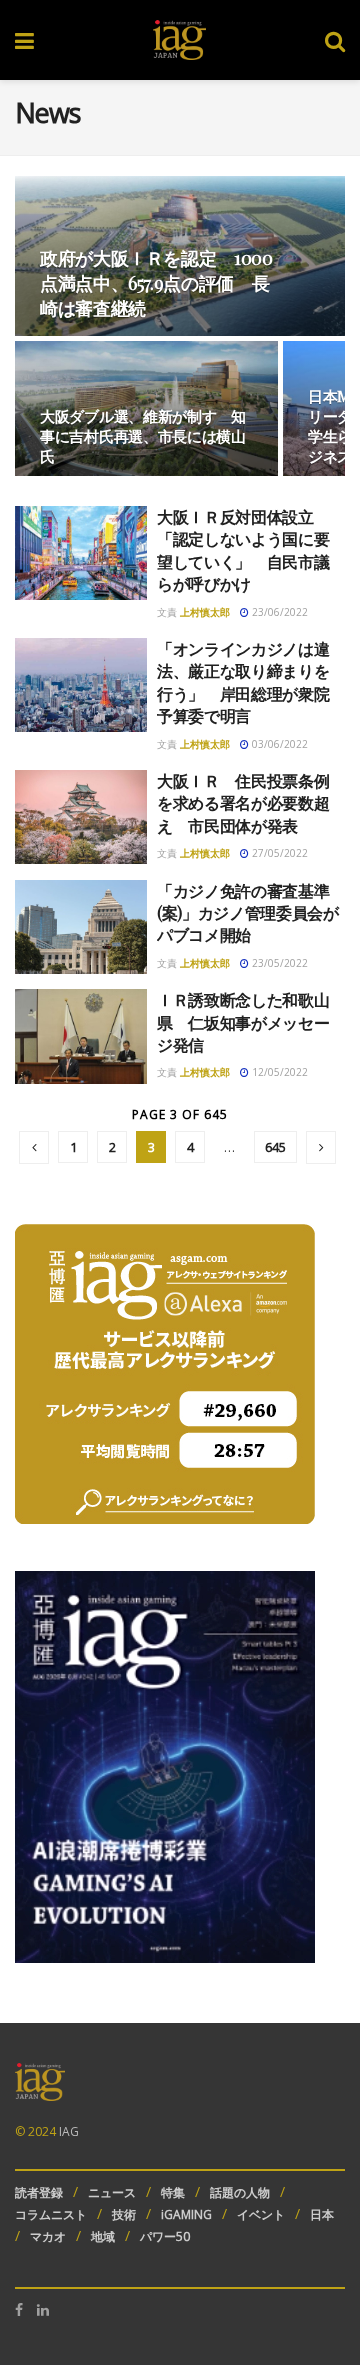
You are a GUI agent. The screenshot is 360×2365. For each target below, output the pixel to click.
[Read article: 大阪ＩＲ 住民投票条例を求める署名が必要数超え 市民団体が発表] (81, 817)
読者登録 (39, 2192)
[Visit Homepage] (179, 40)
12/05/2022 (278, 1072)
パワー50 (165, 2236)
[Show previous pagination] (34, 1147)
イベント (261, 2214)
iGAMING (186, 2214)
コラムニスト (51, 2214)
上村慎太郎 (205, 612)
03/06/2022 (278, 744)
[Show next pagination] (321, 1147)
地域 (103, 2236)
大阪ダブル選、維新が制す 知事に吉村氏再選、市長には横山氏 (143, 436)
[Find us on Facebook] (19, 2310)
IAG (69, 2131)
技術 (124, 2214)
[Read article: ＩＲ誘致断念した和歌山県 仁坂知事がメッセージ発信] (81, 1036)
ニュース (112, 2192)
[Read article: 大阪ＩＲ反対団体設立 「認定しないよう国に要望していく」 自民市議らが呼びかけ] (81, 553)
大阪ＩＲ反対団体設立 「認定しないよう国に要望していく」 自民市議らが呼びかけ (243, 550)
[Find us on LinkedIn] (43, 2310)
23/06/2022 (278, 612)
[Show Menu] (24, 40)
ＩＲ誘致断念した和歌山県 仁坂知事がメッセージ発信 (243, 1022)
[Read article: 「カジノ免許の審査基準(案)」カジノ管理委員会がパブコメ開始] (81, 927)
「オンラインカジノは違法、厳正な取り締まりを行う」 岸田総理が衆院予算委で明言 (243, 682)
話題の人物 (240, 2192)
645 (275, 1147)
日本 (322, 2214)
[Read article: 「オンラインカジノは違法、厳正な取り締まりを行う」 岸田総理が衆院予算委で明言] (81, 685)
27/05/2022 (278, 853)
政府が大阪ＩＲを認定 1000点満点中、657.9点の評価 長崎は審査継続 (156, 283)
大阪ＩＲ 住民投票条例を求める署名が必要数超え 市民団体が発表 (243, 803)
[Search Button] (335, 40)
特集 (173, 2192)
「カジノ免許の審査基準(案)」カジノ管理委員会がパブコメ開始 (248, 913)
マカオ (48, 2236)
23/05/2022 (278, 963)
